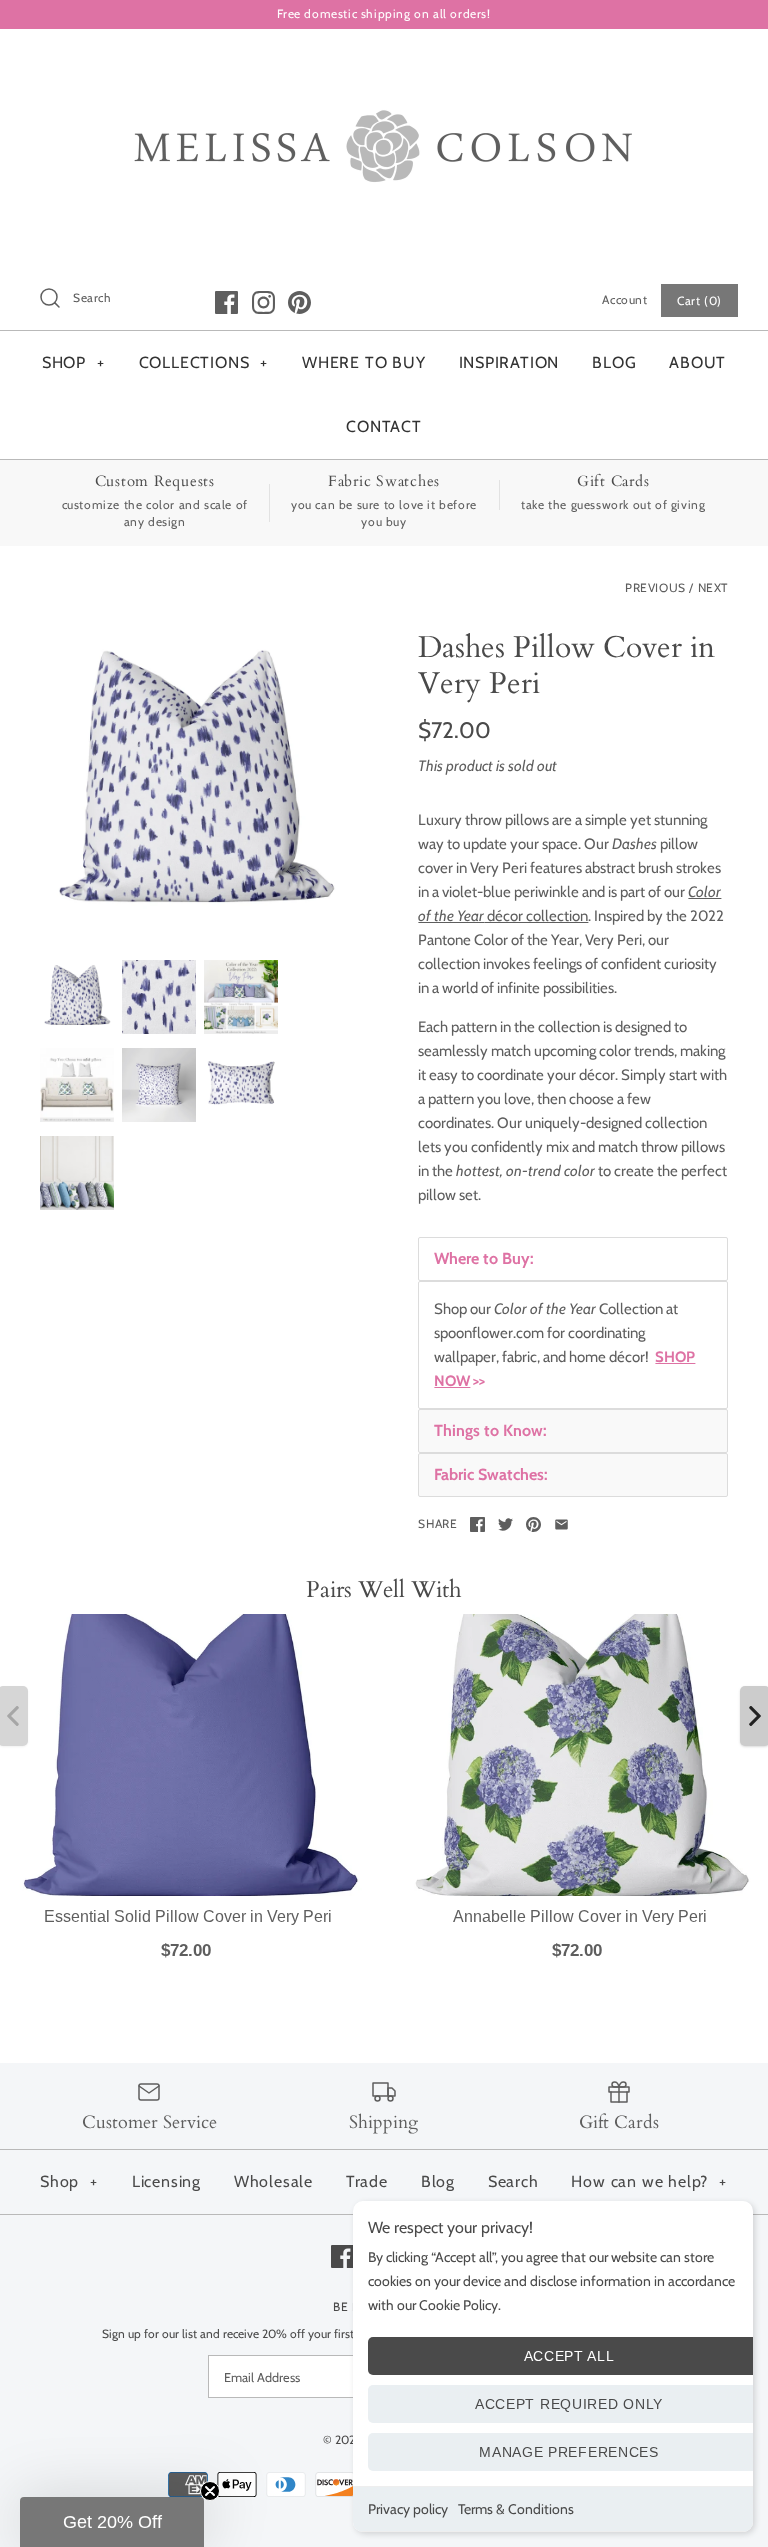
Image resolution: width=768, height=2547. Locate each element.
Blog (438, 2181)
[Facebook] (226, 302)
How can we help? (649, 2181)
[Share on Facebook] (477, 1524)
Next (713, 587)
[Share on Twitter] (505, 1524)
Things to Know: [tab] (490, 1430)
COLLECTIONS (204, 362)
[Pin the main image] (533, 1524)
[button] (112, 2522)
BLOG (614, 362)
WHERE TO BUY (364, 362)
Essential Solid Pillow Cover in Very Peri (188, 1916)
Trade (367, 2181)
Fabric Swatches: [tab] (491, 1474)
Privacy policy (408, 2509)
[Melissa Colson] (384, 61)
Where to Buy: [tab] (484, 1258)
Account (624, 299)
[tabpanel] (573, 1345)
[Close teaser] (210, 2491)
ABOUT (697, 362)
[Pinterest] (299, 302)
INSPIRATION (509, 362)
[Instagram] (263, 302)
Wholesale (273, 2181)
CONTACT (384, 426)
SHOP (73, 362)
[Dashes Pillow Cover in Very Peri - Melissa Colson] (195, 785)
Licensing (166, 2181)
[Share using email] (561, 1524)
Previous (655, 587)
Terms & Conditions (516, 2509)
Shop (69, 2181)
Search (513, 2181)
